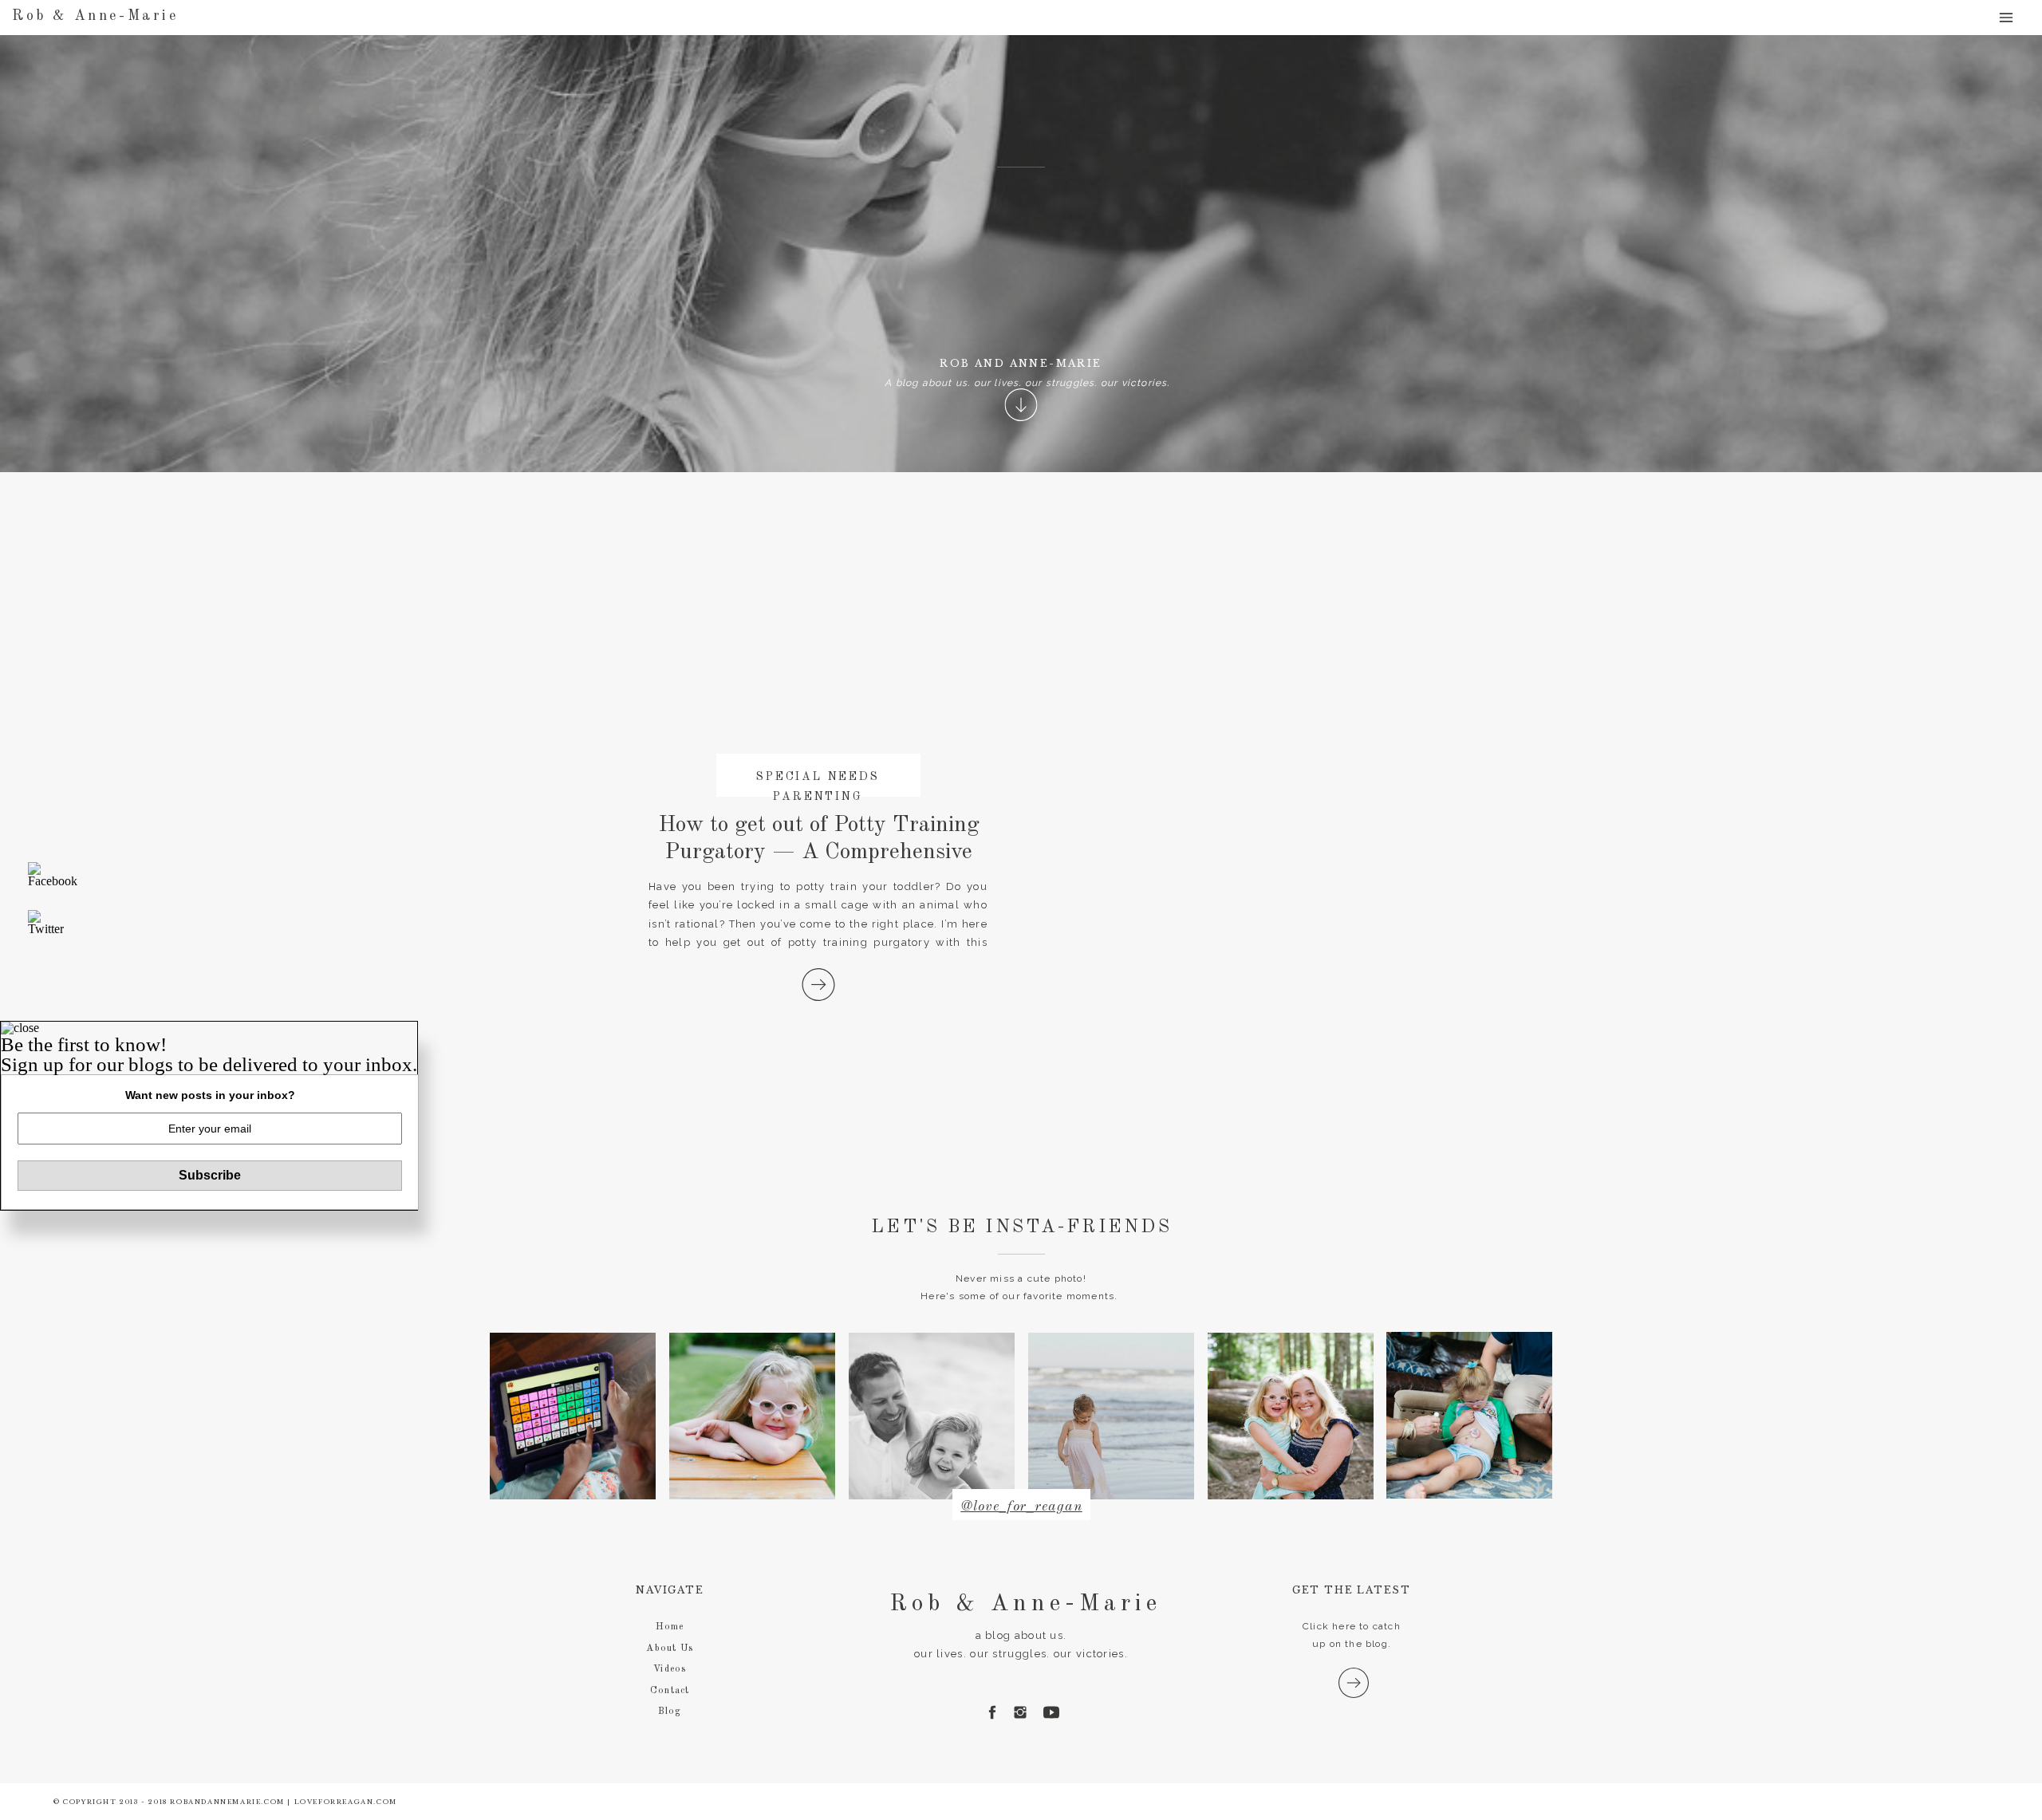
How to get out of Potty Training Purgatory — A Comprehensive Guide (819, 852)
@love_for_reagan (1021, 1507)
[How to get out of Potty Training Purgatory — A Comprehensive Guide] (818, 985)
